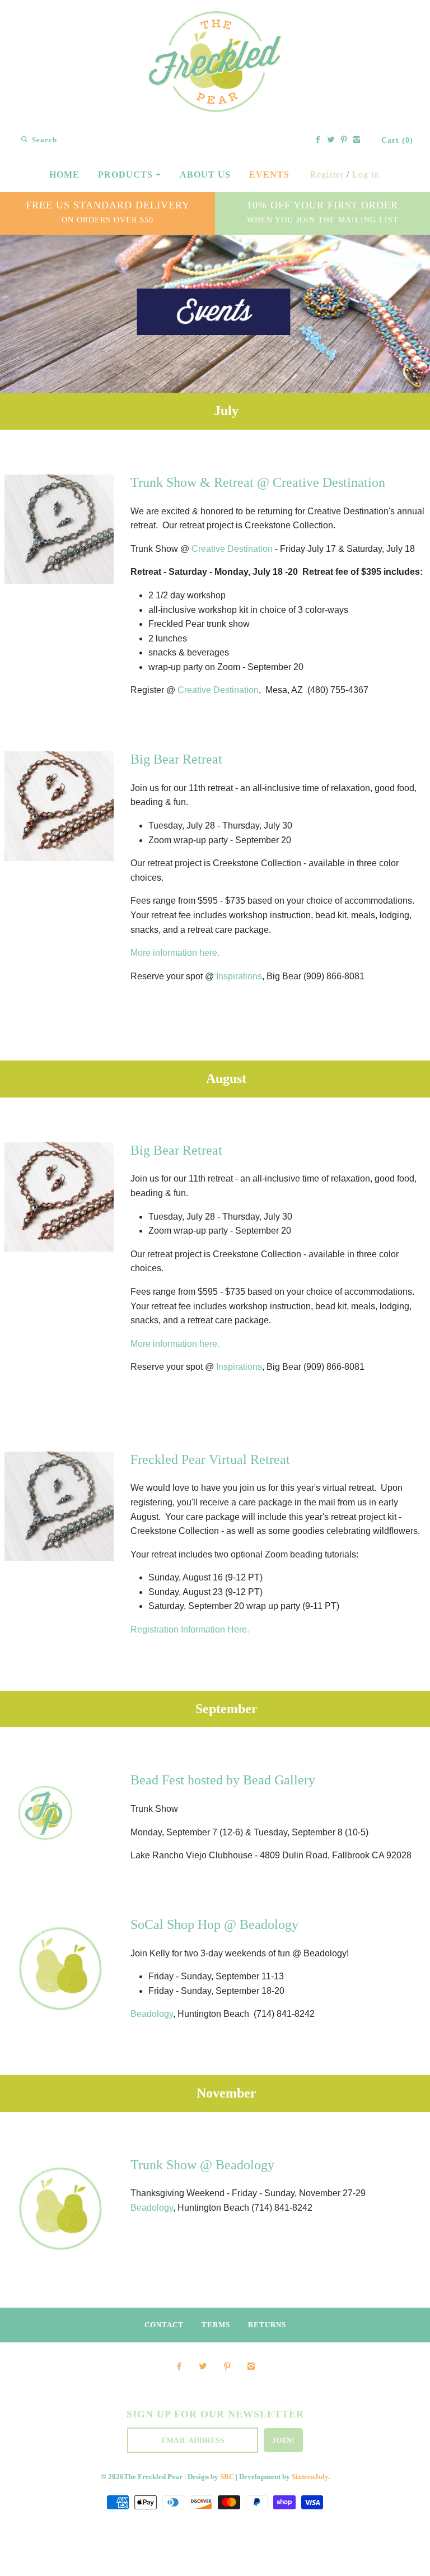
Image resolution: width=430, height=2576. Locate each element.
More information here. (175, 953)
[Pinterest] (344, 141)
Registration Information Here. (190, 1629)
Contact (164, 2325)
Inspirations (239, 976)
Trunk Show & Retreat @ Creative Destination (258, 482)
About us (205, 175)
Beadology (152, 2014)
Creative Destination (232, 549)
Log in (366, 175)
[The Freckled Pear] (215, 19)
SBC (227, 2477)
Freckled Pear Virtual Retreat (210, 1459)
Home (64, 175)
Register (327, 175)
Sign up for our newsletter (215, 2414)
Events (269, 175)
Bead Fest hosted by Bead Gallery (223, 1780)
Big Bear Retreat (176, 759)
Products (130, 175)
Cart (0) (397, 140)
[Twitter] (331, 141)
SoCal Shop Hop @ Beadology (214, 1924)
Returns (267, 2325)
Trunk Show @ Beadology (202, 2165)
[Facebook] (318, 141)
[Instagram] (357, 141)
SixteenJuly (310, 2477)
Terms (216, 2325)
